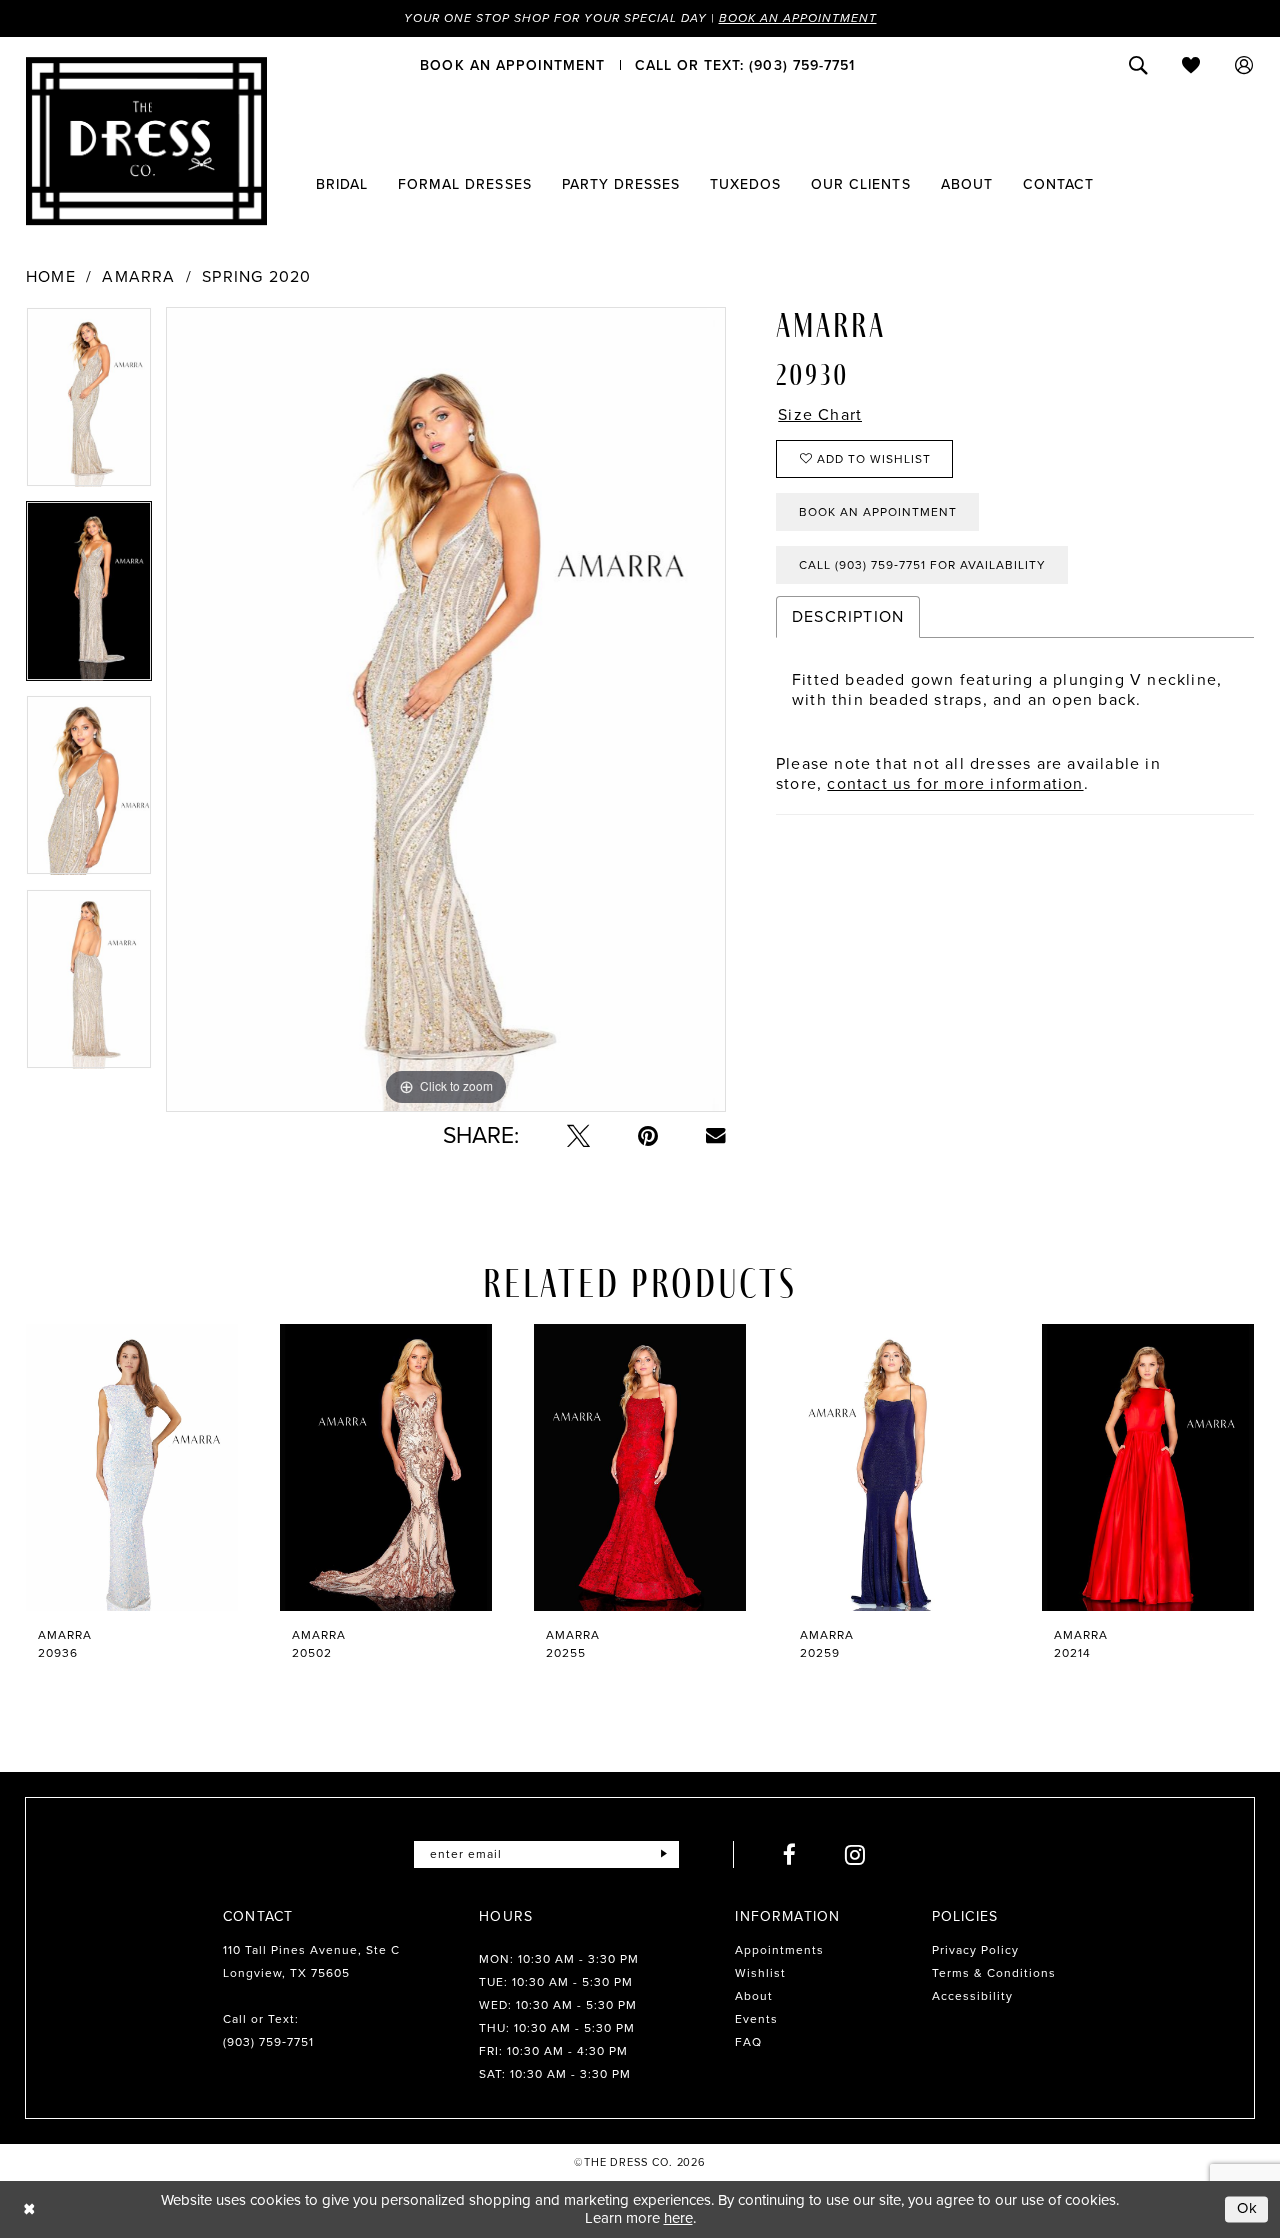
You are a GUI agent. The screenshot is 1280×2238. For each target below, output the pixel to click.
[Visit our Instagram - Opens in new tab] (855, 1854)
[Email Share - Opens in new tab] (716, 1136)
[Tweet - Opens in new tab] (578, 1135)
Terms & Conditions (994, 1973)
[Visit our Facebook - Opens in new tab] (790, 1854)
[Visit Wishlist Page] (1191, 65)
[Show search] (1138, 65)
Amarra (138, 277)
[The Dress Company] (146, 141)
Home (51, 277)
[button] (1244, 65)
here (678, 2218)
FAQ (748, 2042)
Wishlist (760, 1973)
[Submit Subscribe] (663, 1854)
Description (848, 616)
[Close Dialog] (29, 2209)
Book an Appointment (798, 18)
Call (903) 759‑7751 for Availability (922, 565)
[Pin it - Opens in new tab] (648, 1135)
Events (756, 2019)
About (754, 1996)
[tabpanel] (89, 404)
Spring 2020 (256, 277)
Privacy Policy (975, 1950)
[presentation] (132, 1467)
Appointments (779, 1950)
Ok (1248, 2209)
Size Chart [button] (820, 415)
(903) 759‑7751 (268, 2042)
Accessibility (972, 1996)
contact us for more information (955, 783)
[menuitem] (512, 65)
